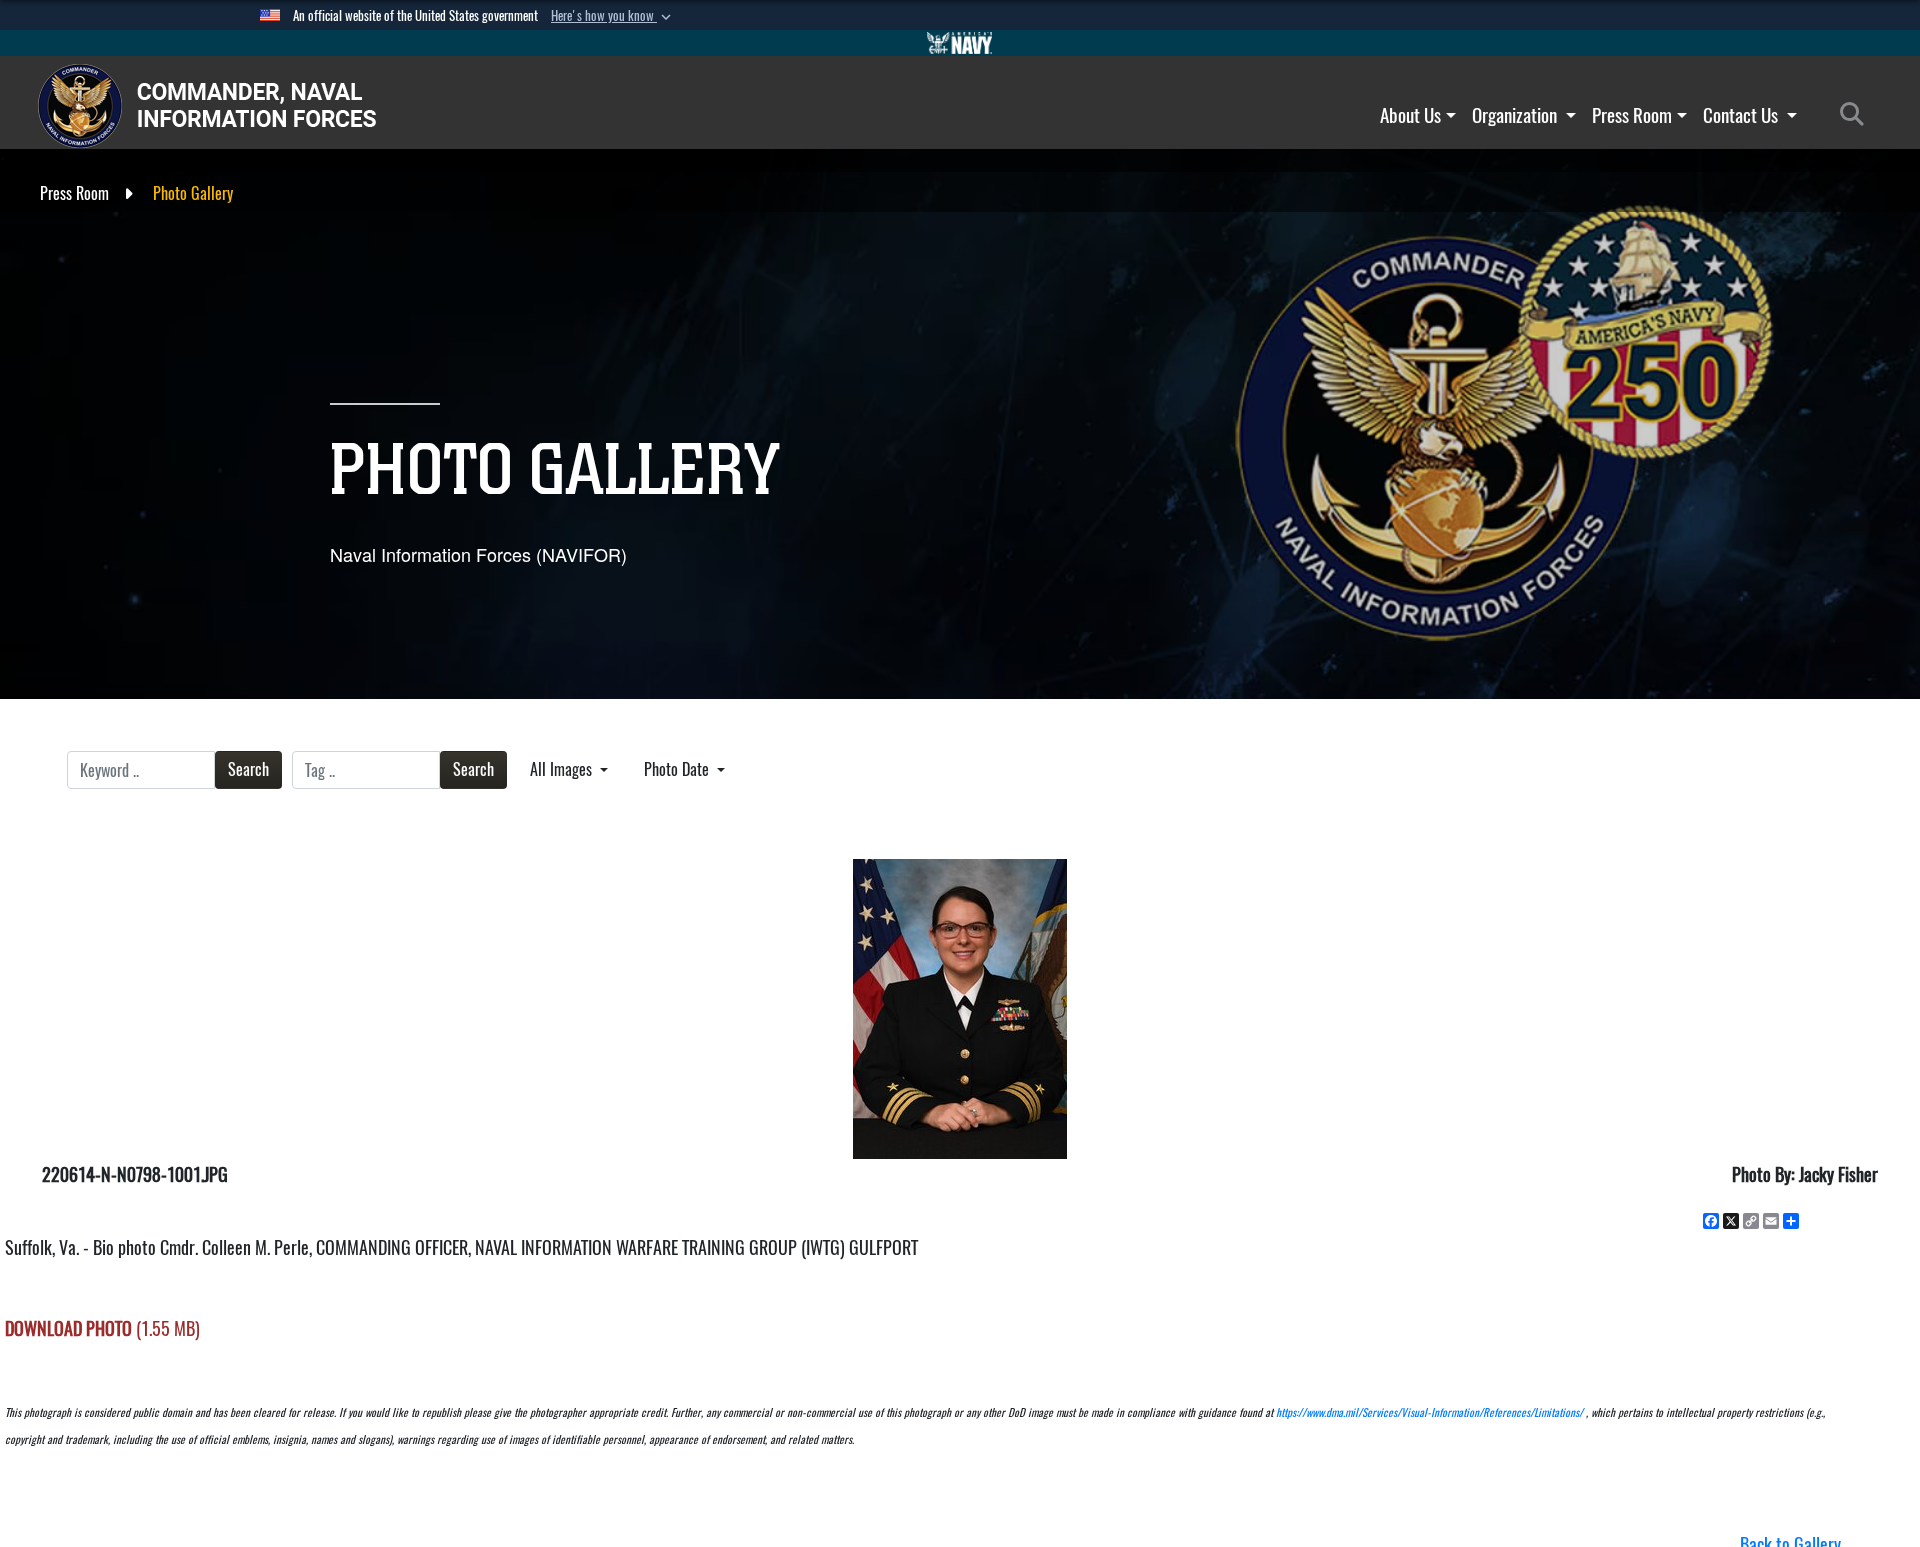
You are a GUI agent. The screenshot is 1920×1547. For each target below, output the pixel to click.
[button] (613, 16)
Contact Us (1742, 115)
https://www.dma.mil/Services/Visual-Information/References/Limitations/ (1429, 1412)
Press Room (1632, 115)
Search (248, 769)
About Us (1410, 115)
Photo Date (678, 769)
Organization (1516, 115)
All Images (563, 769)
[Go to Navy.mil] (960, 43)
